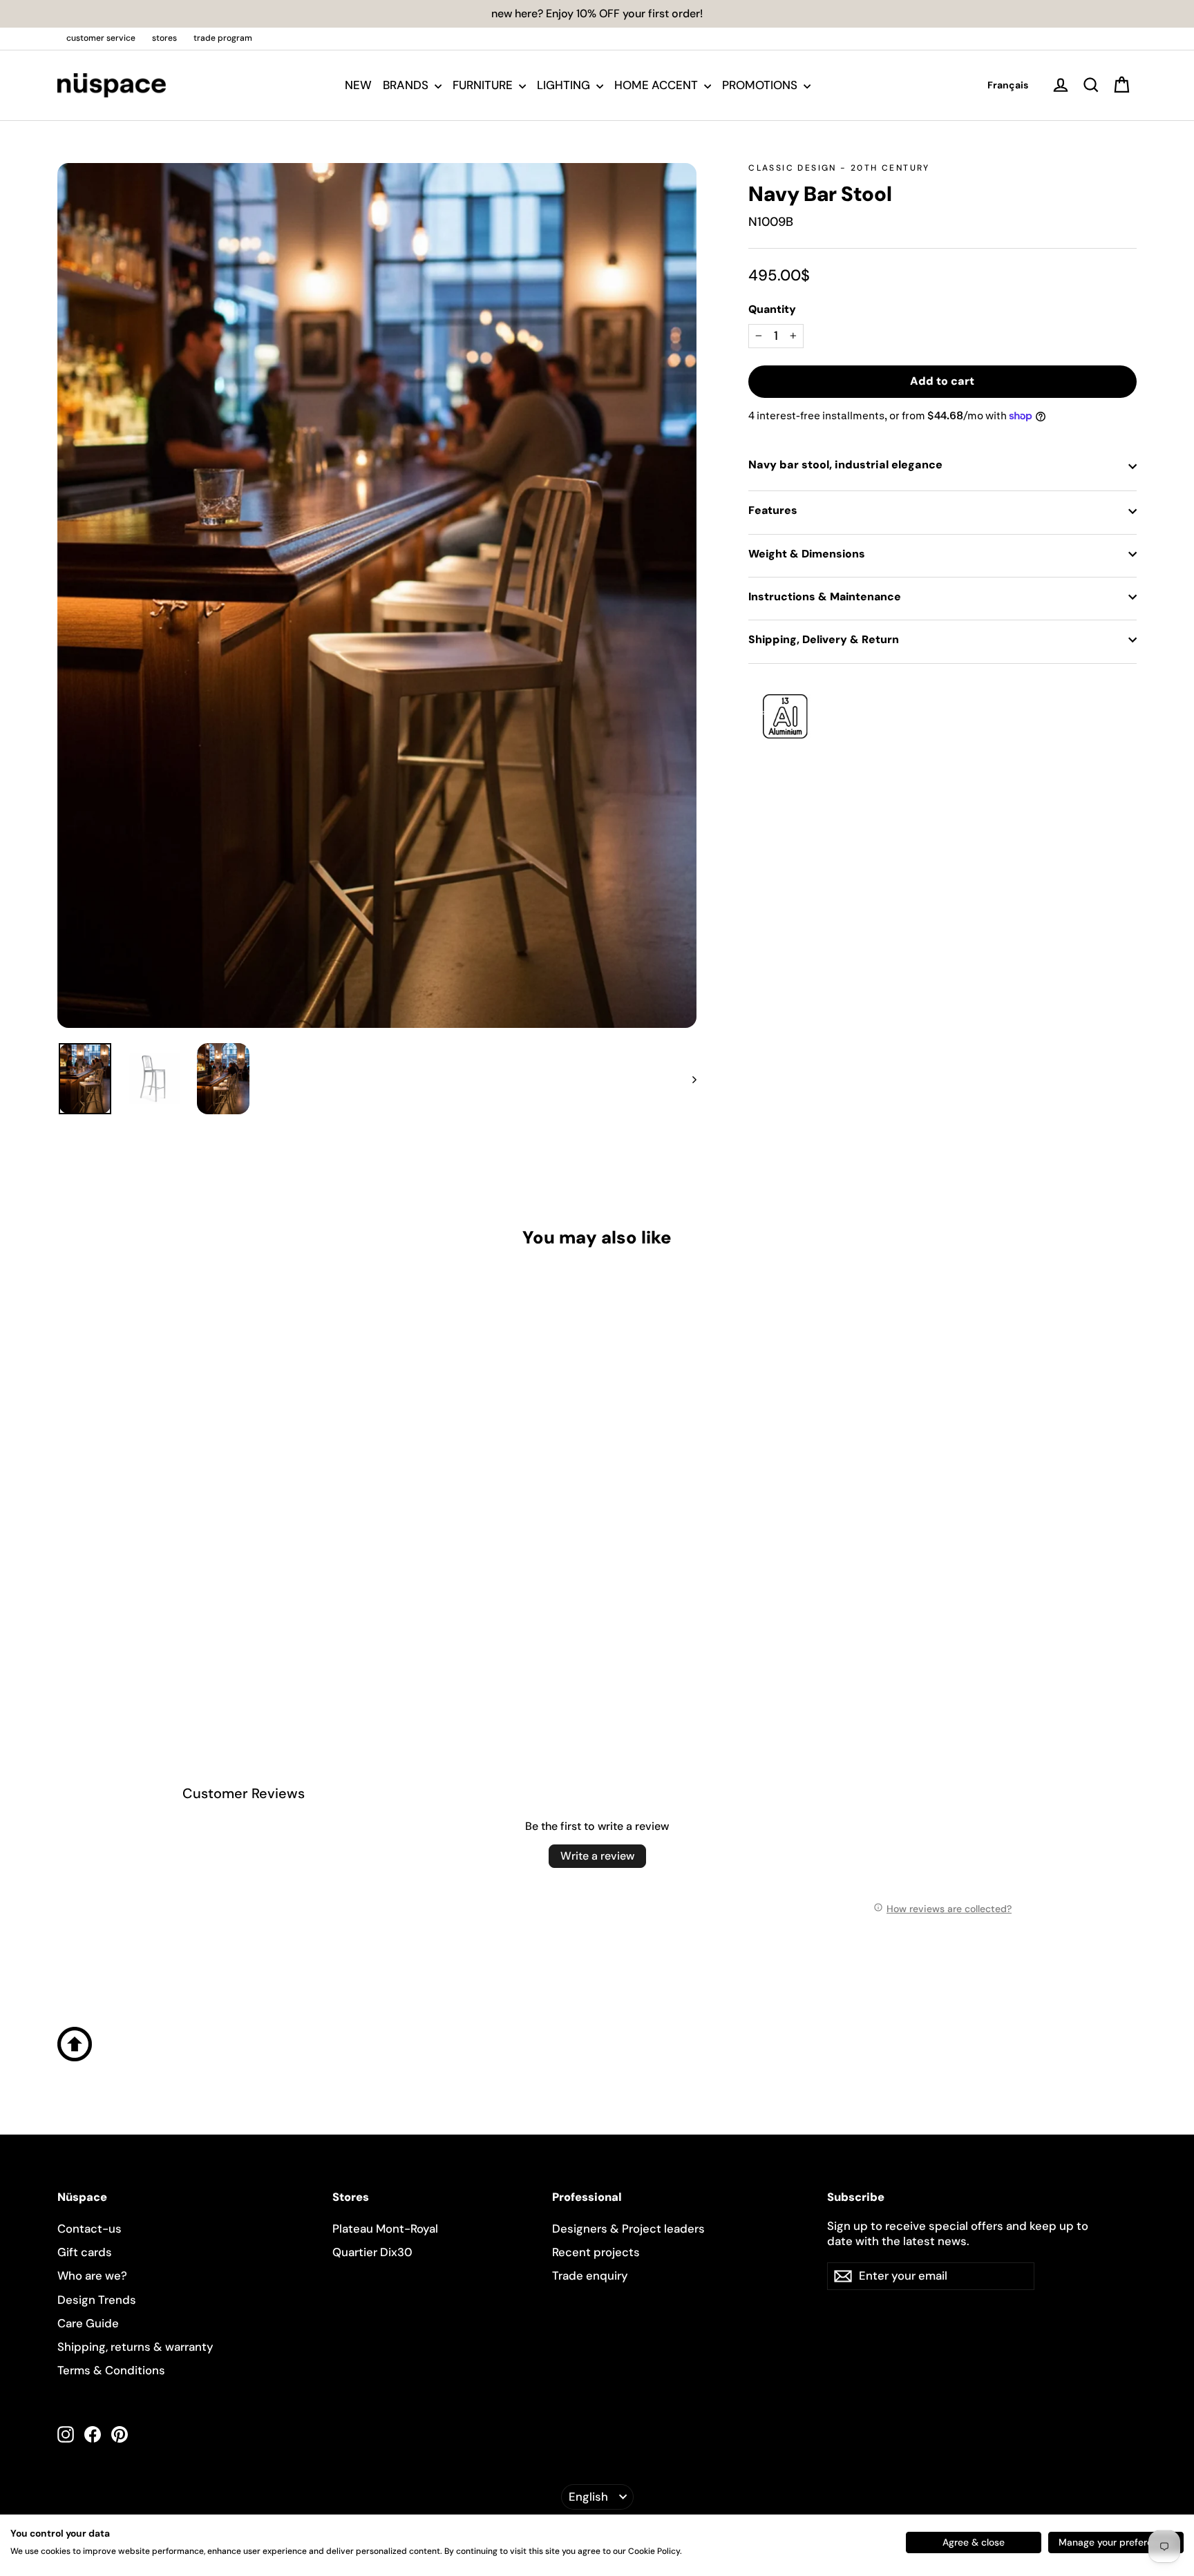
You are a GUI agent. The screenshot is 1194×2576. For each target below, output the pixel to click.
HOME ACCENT (657, 85)
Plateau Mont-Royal (385, 2229)
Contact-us (89, 2229)
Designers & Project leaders (628, 2229)
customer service (101, 38)
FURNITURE (484, 85)
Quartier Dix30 (372, 2252)
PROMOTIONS (761, 85)
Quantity (772, 309)
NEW (358, 85)
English (588, 2497)
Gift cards (85, 2252)
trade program (223, 38)
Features (773, 510)
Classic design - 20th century (839, 168)
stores (164, 38)
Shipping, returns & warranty (135, 2347)
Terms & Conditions (111, 2370)
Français (1008, 85)
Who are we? (92, 2276)
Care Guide (88, 2323)
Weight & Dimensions (807, 554)
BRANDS (407, 85)
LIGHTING (565, 85)
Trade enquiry (590, 2276)
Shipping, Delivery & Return (824, 639)
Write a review (597, 1856)
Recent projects (596, 2252)
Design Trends (97, 2300)
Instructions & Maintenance (825, 597)
